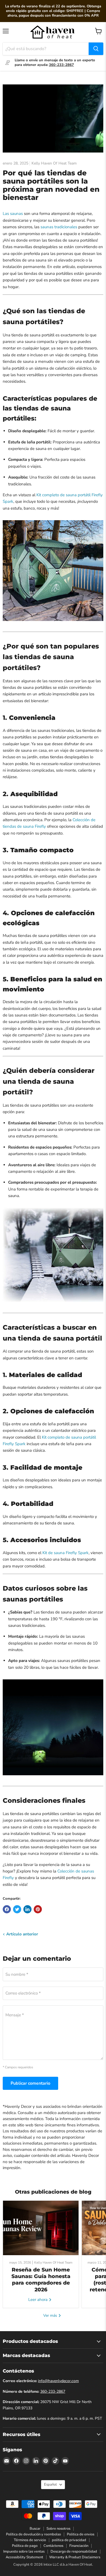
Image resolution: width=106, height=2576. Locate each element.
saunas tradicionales (59, 227)
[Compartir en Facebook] (7, 1909)
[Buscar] (96, 49)
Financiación (79, 2546)
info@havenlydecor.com (58, 2381)
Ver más (51, 2315)
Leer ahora (38, 2300)
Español (50, 2484)
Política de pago (25, 2546)
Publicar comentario (30, 2083)
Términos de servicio (30, 2540)
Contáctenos (53, 2546)
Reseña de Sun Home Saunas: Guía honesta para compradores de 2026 (41, 2279)
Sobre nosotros (58, 2529)
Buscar (35, 2529)
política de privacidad (69, 2540)
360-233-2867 (53, 2391)
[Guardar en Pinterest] (38, 1909)
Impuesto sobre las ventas (24, 2551)
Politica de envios (81, 2535)
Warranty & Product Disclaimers (75, 2557)
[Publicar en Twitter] (17, 1909)
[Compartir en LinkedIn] (27, 1909)
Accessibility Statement (24, 2557)
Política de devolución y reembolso (33, 2535)
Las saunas (13, 214)
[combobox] (46, 49)
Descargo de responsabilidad (74, 2551)
